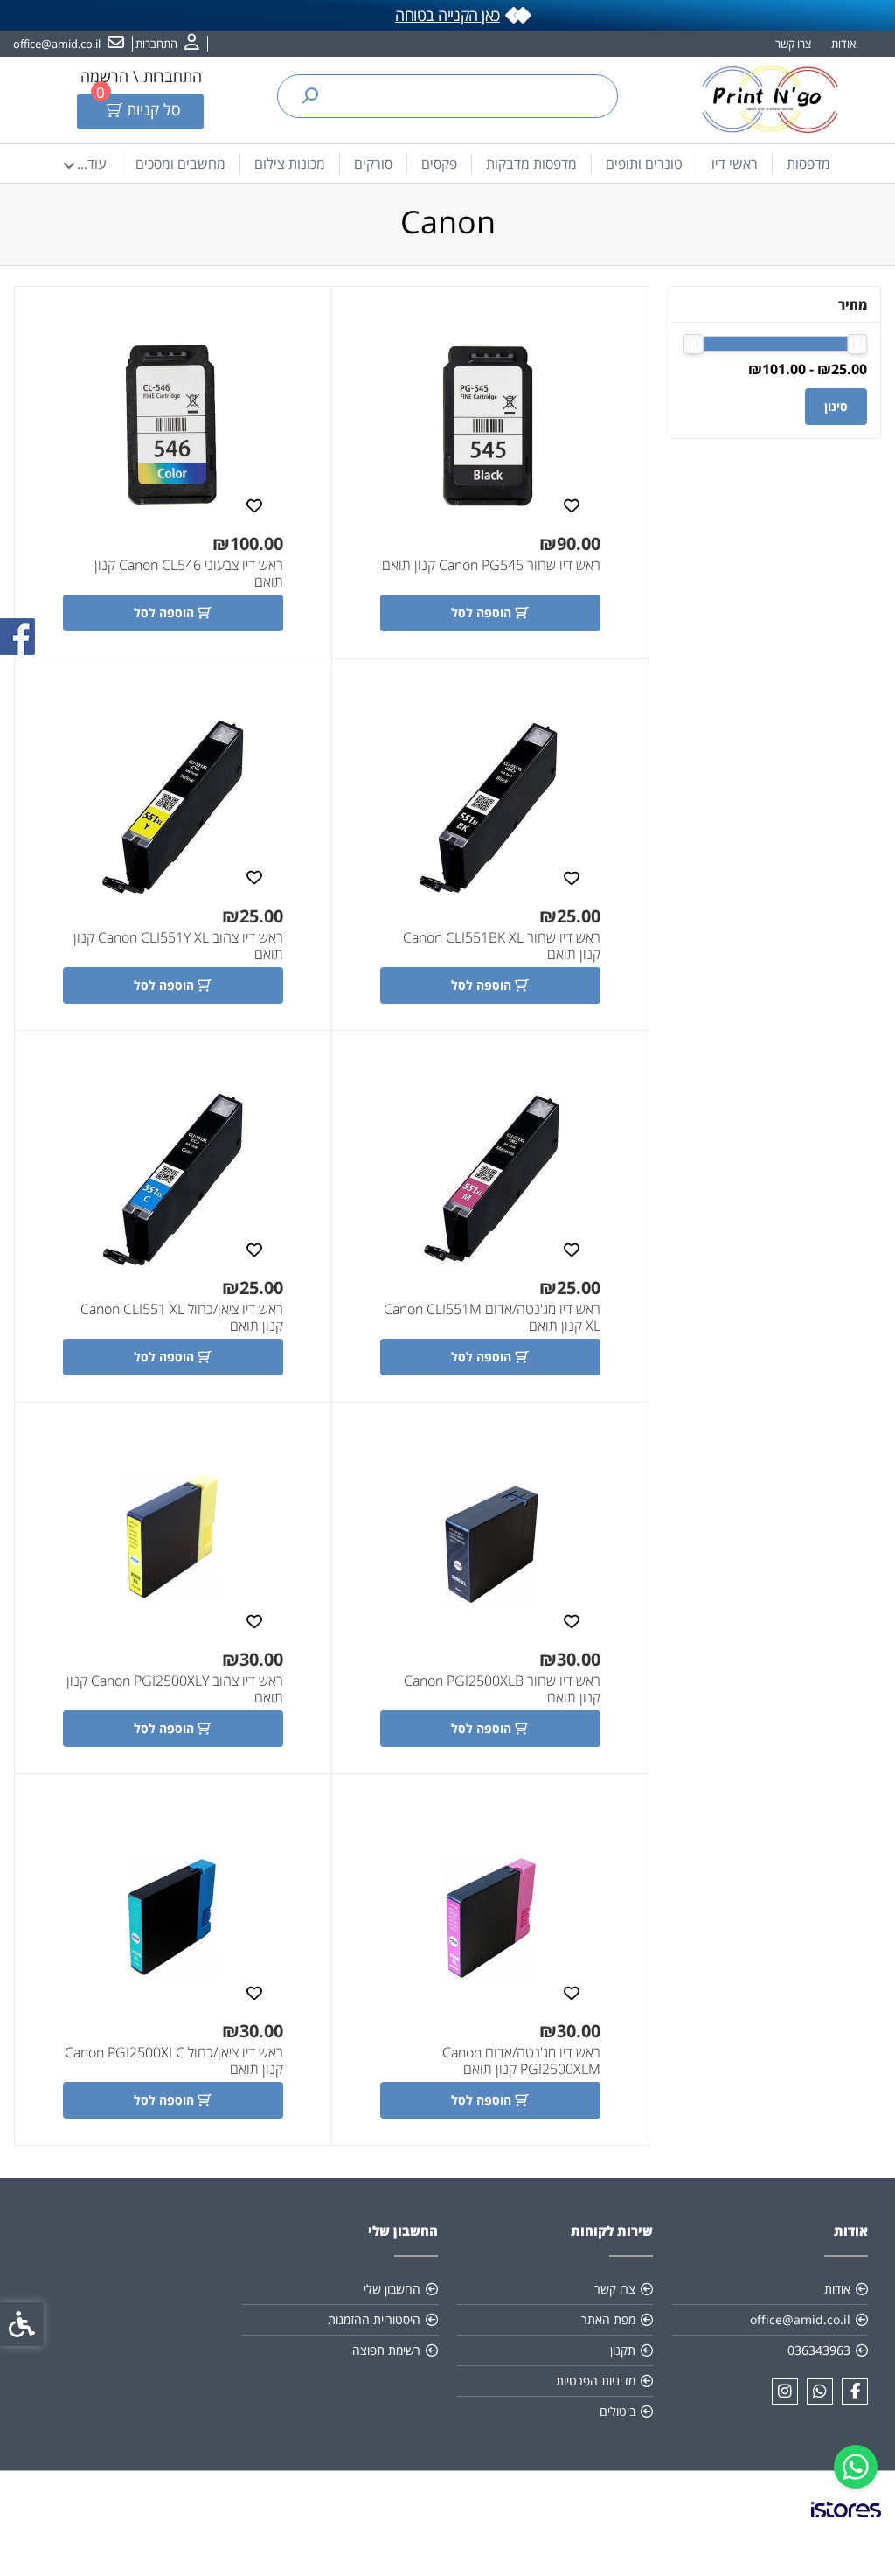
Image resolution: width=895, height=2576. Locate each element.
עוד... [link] (92, 164)
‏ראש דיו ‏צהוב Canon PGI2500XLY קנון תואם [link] (175, 1689)
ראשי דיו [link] (735, 164)
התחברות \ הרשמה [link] (141, 76)
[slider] (857, 344)
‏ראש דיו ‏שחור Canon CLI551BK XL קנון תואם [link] (502, 946)
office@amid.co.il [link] (800, 2319)
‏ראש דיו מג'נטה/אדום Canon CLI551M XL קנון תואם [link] (492, 1318)
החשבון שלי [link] (392, 2289)
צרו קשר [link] (793, 44)
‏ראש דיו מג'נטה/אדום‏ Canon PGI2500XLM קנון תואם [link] (521, 2061)
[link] (856, 2467)
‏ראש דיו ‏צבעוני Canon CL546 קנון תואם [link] (189, 574)
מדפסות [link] (808, 164)
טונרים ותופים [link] (644, 164)
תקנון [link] (623, 2350)
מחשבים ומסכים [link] (180, 164)
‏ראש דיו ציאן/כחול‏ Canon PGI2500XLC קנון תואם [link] (174, 2061)
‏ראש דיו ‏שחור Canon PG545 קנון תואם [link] (491, 565)
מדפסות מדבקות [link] (531, 164)
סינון (836, 406)
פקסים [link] (439, 164)
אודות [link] (843, 44)
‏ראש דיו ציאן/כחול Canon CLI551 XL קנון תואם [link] (182, 1318)
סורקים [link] (373, 164)
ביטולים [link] (617, 2411)
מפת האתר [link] (608, 2319)
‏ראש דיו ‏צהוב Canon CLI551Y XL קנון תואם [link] (178, 946)
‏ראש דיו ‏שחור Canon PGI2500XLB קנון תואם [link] (502, 1689)
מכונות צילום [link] (290, 164)
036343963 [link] (819, 2350)
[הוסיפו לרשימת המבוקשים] (572, 505)
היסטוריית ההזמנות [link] (374, 2319)
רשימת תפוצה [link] (386, 2350)
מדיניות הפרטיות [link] (596, 2381)
